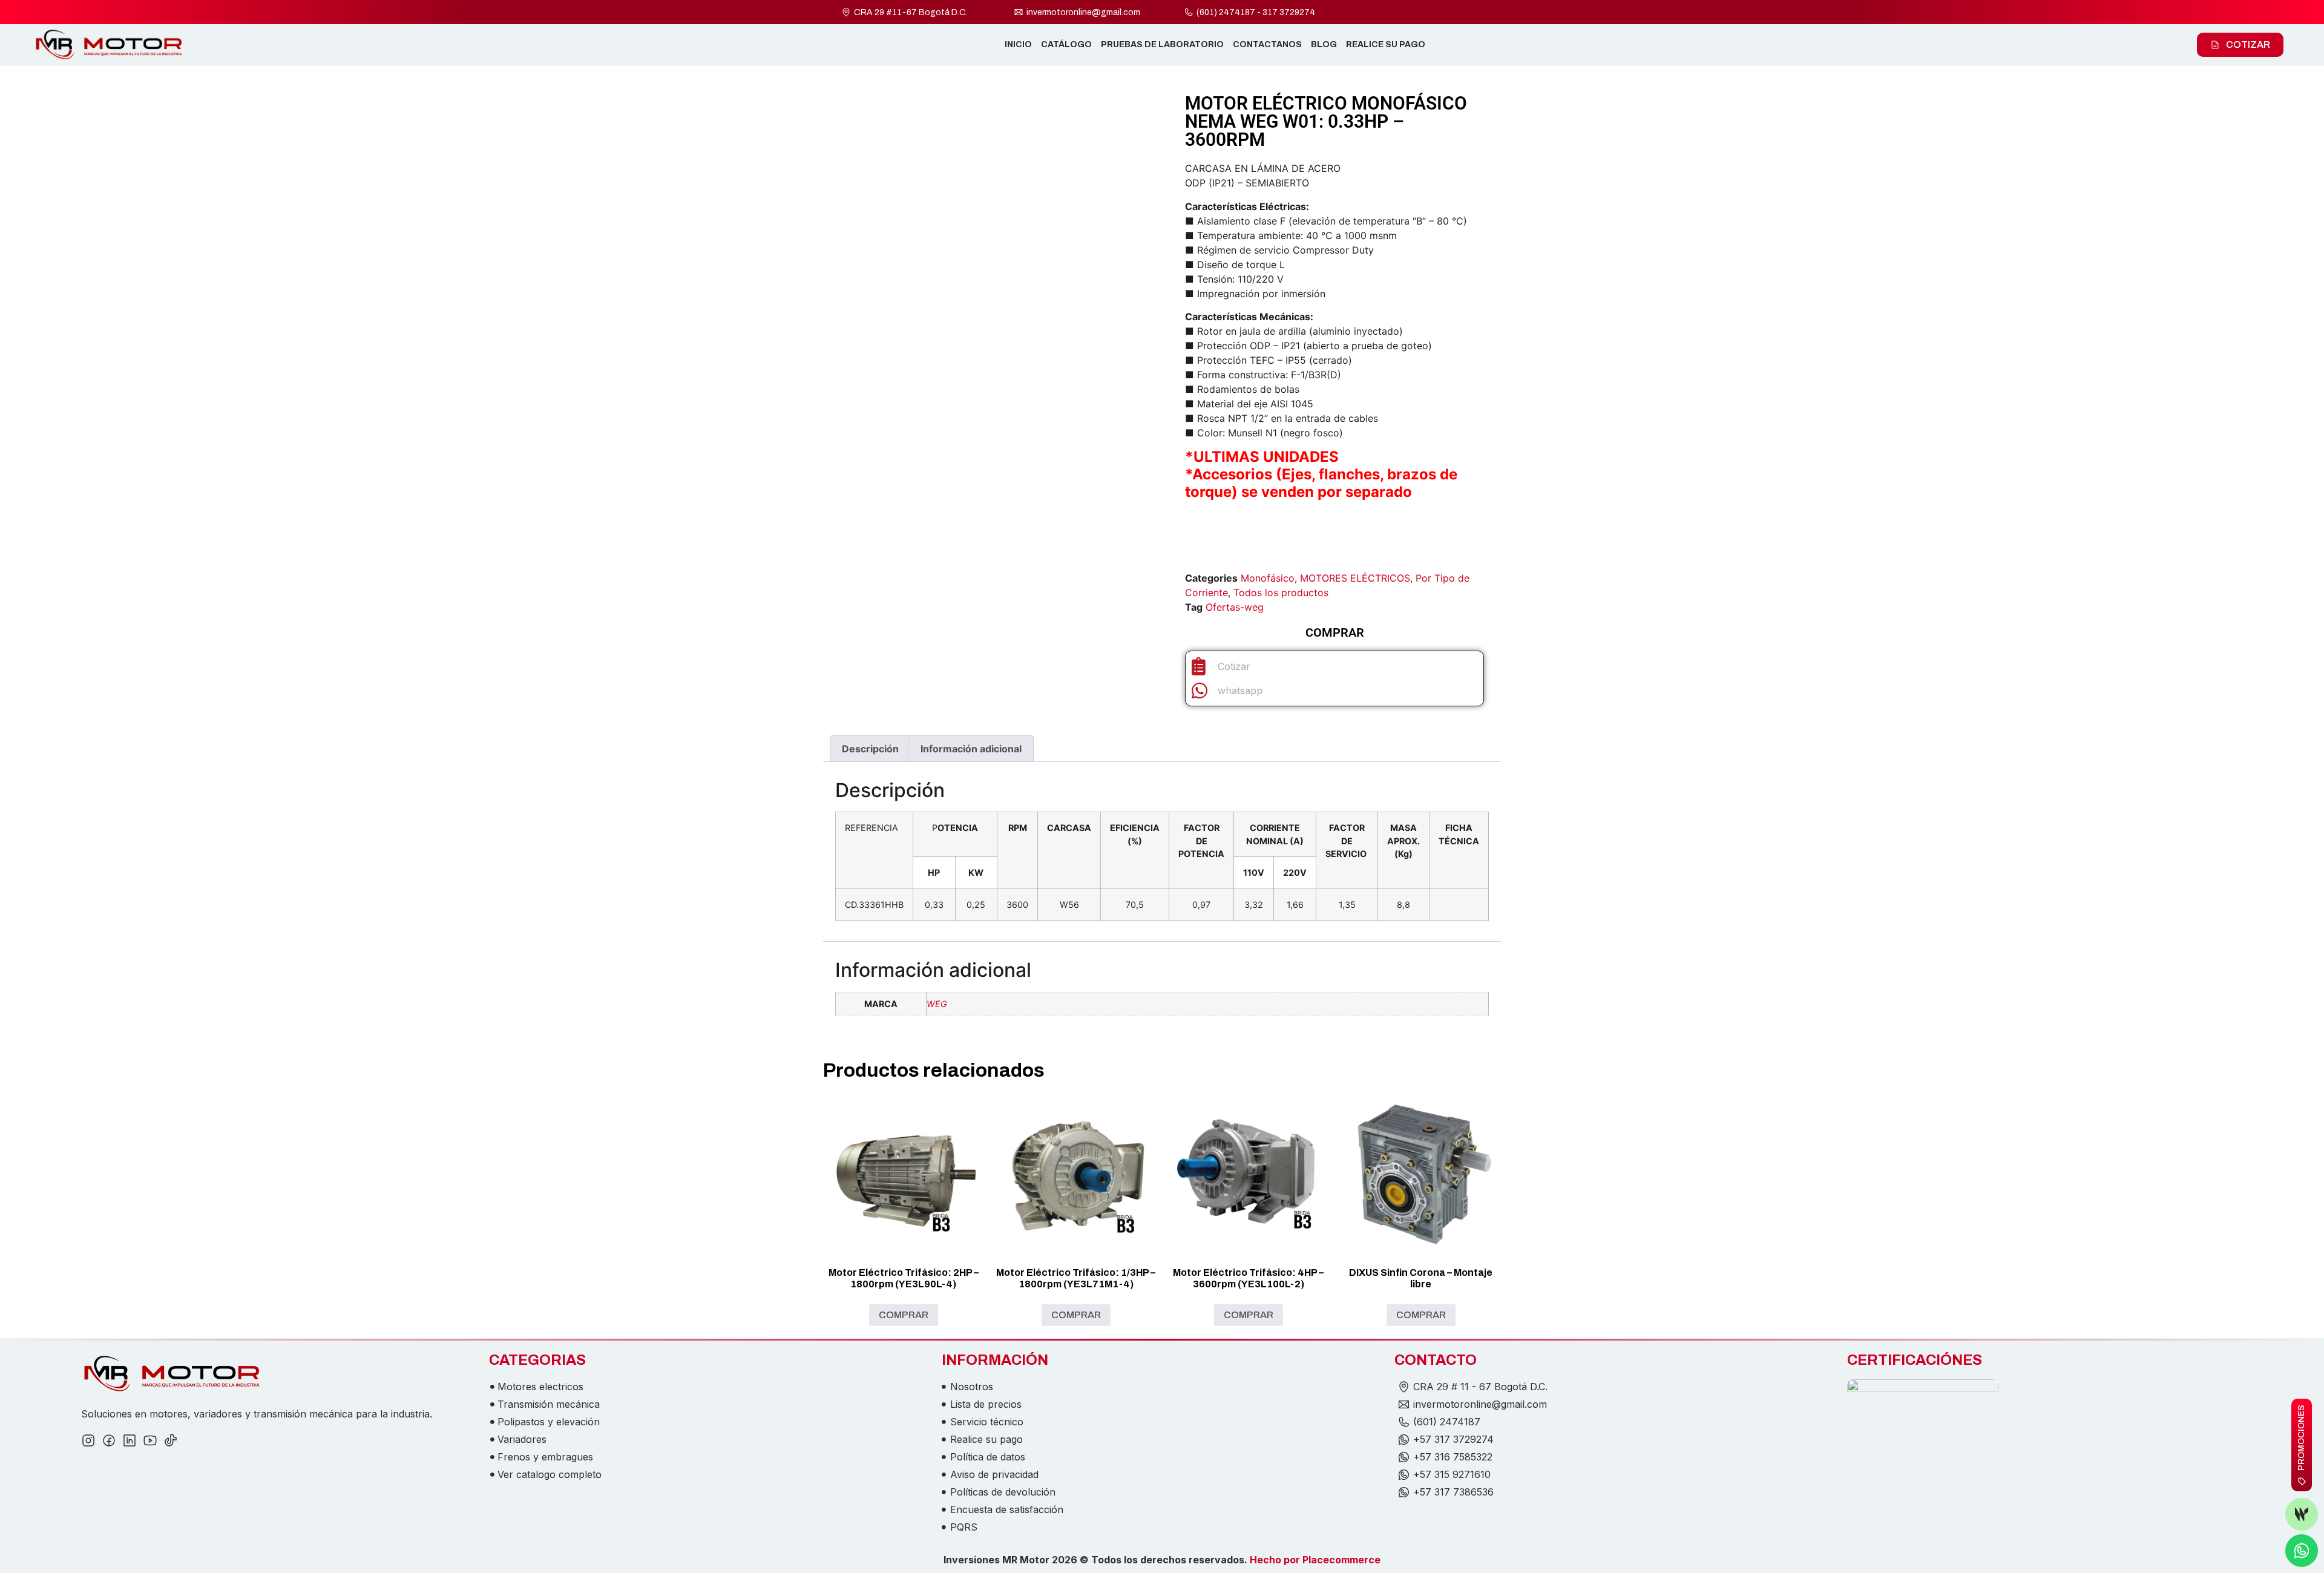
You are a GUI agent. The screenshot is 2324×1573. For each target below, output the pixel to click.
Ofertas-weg (1235, 607)
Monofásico (1268, 578)
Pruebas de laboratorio (1162, 44)
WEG (937, 1004)
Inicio (1018, 44)
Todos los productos (1281, 593)
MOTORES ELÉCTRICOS (1355, 578)
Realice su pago (1386, 44)
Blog (1324, 44)
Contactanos (1267, 44)
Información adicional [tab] (971, 749)
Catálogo (1066, 44)
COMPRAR (904, 1315)
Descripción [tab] (870, 749)
